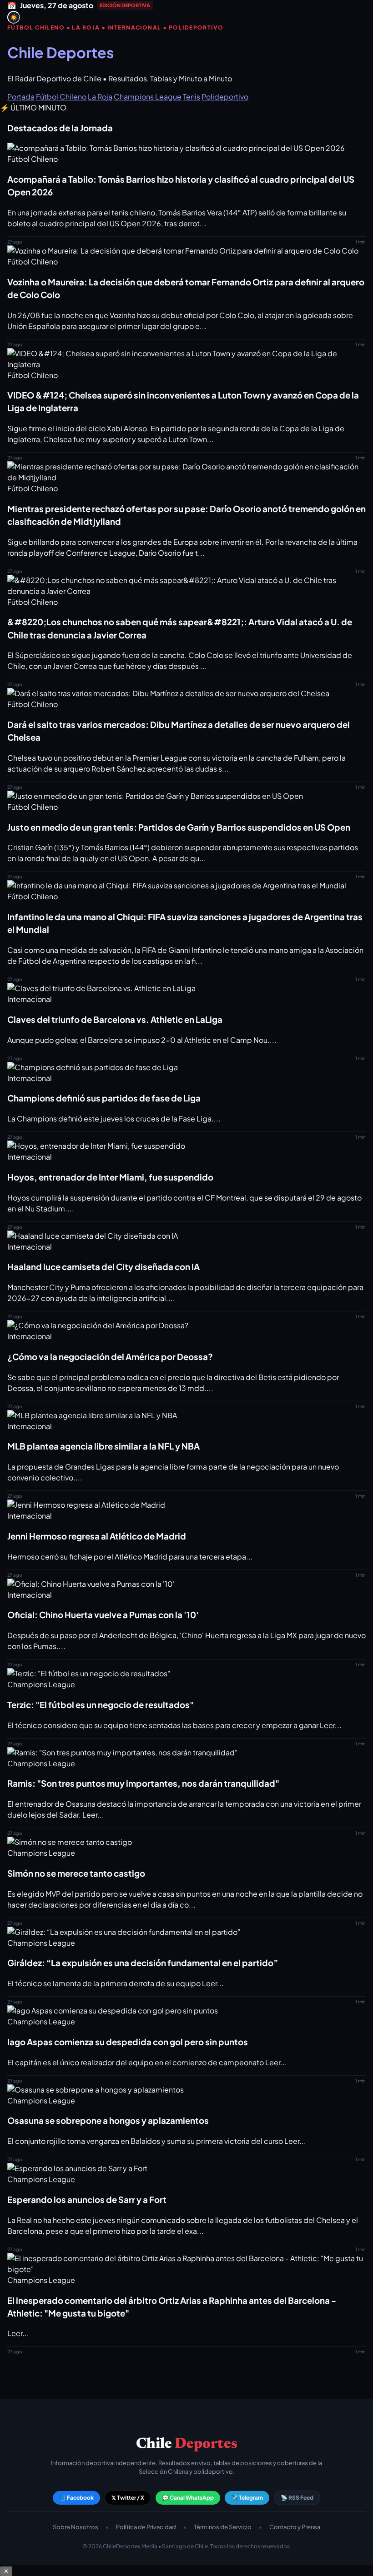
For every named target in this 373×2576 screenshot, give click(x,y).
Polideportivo (225, 97)
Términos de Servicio (223, 2527)
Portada (21, 97)
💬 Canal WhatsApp (188, 2498)
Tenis (192, 97)
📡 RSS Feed (297, 2498)
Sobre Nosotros (76, 2527)
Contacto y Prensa (295, 2527)
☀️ (14, 17)
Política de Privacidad (146, 2527)
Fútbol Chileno (61, 97)
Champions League (148, 97)
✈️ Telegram (247, 2498)
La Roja (100, 97)
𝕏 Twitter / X (128, 2498)
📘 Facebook (76, 2498)
